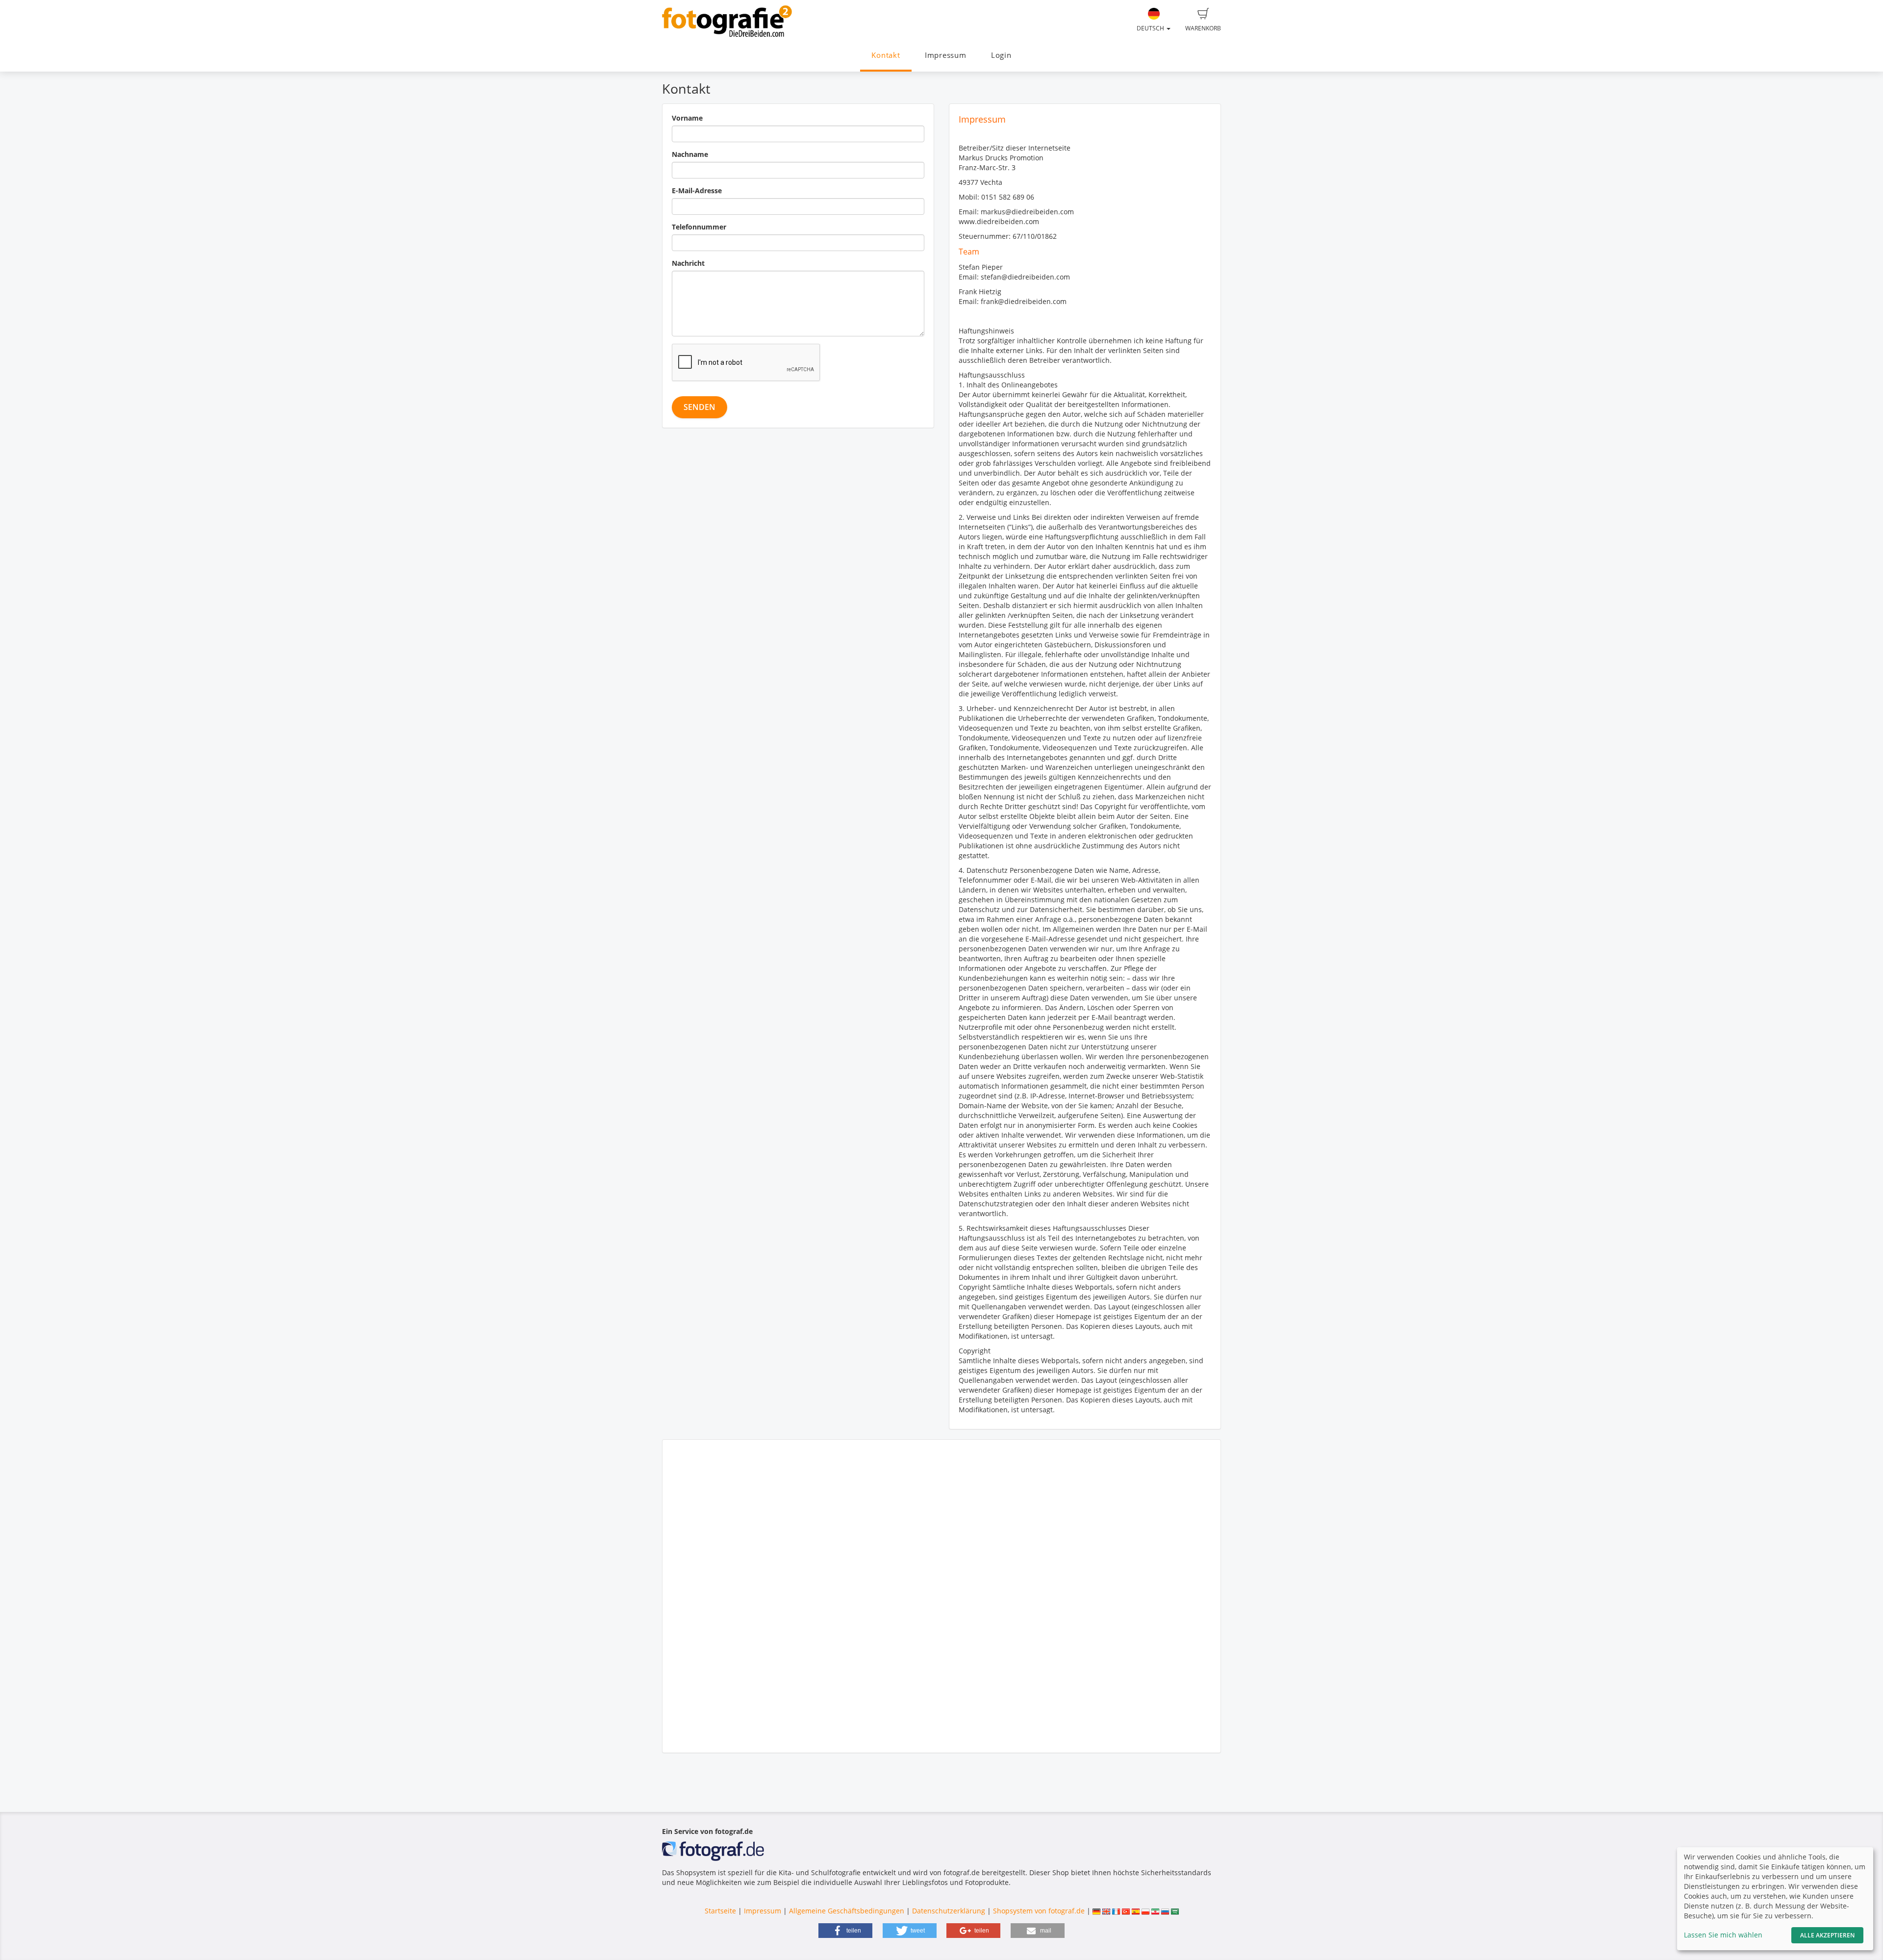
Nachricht (688, 263)
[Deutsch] (1096, 1911)
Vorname (687, 118)
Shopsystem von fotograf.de (1039, 1911)
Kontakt (886, 55)
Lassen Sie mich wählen (1723, 1935)
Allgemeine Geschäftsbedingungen (847, 1911)
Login (1001, 55)
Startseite (720, 1911)
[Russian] (1165, 1911)
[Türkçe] (1126, 1911)
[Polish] (1145, 1911)
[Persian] (1155, 1911)
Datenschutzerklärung (949, 1911)
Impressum (946, 55)
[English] (1106, 1911)
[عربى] (1175, 1911)
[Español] (1136, 1911)
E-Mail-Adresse (697, 191)
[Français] (1116, 1911)
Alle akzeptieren (1827, 1935)
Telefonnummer (699, 227)
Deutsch (1151, 28)
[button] (845, 1931)
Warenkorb (1203, 28)
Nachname (690, 154)
